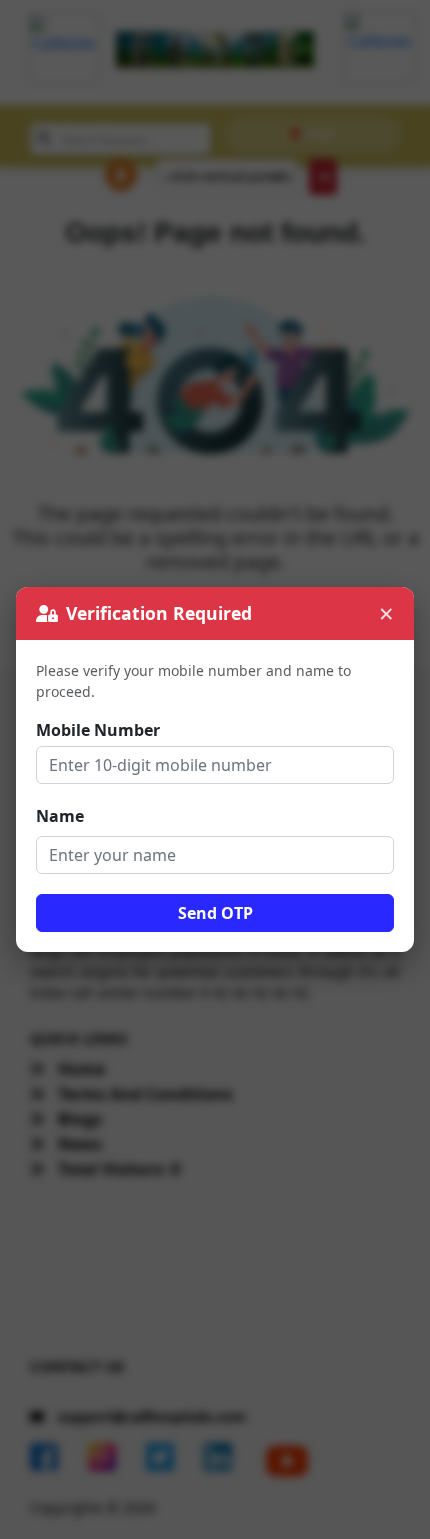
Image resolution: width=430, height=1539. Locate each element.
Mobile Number (98, 730)
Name (60, 816)
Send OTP (215, 913)
